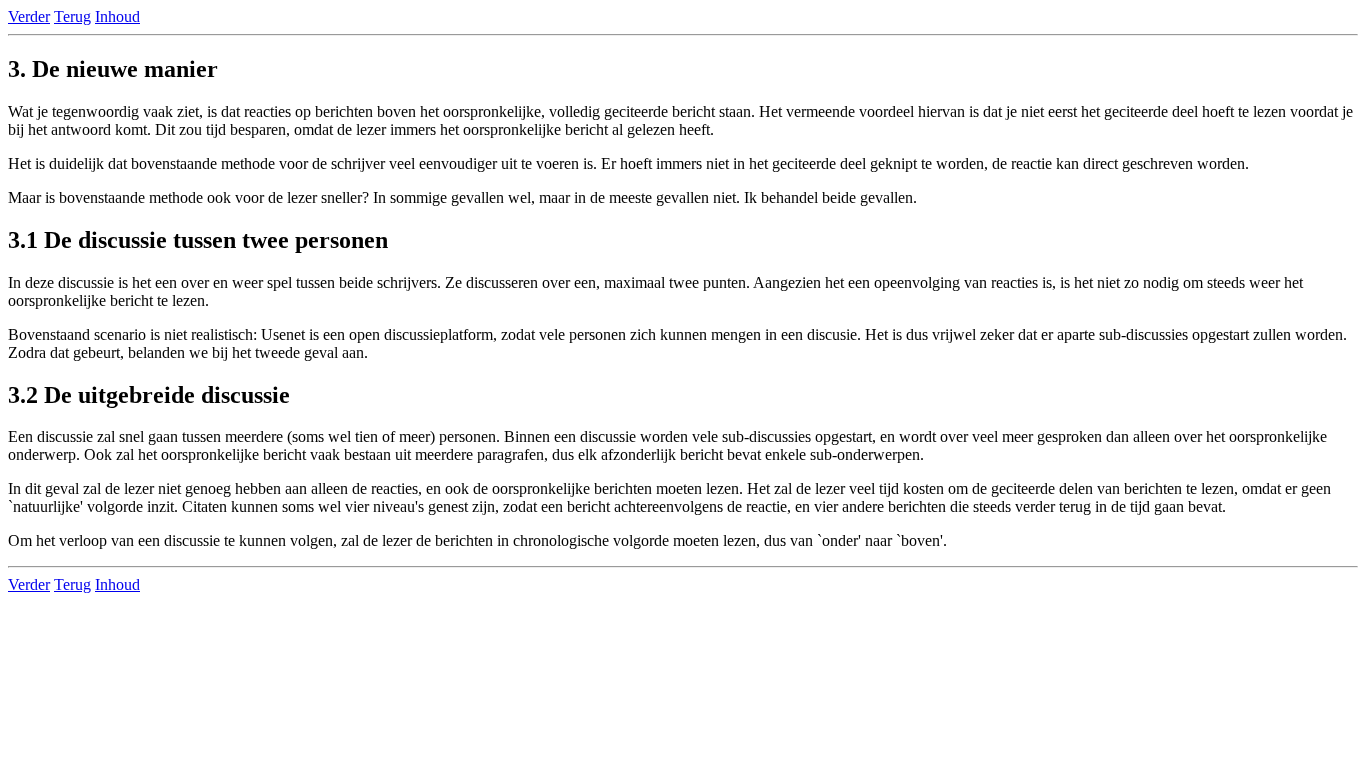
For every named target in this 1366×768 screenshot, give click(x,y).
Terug (72, 16)
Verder (29, 16)
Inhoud (117, 16)
